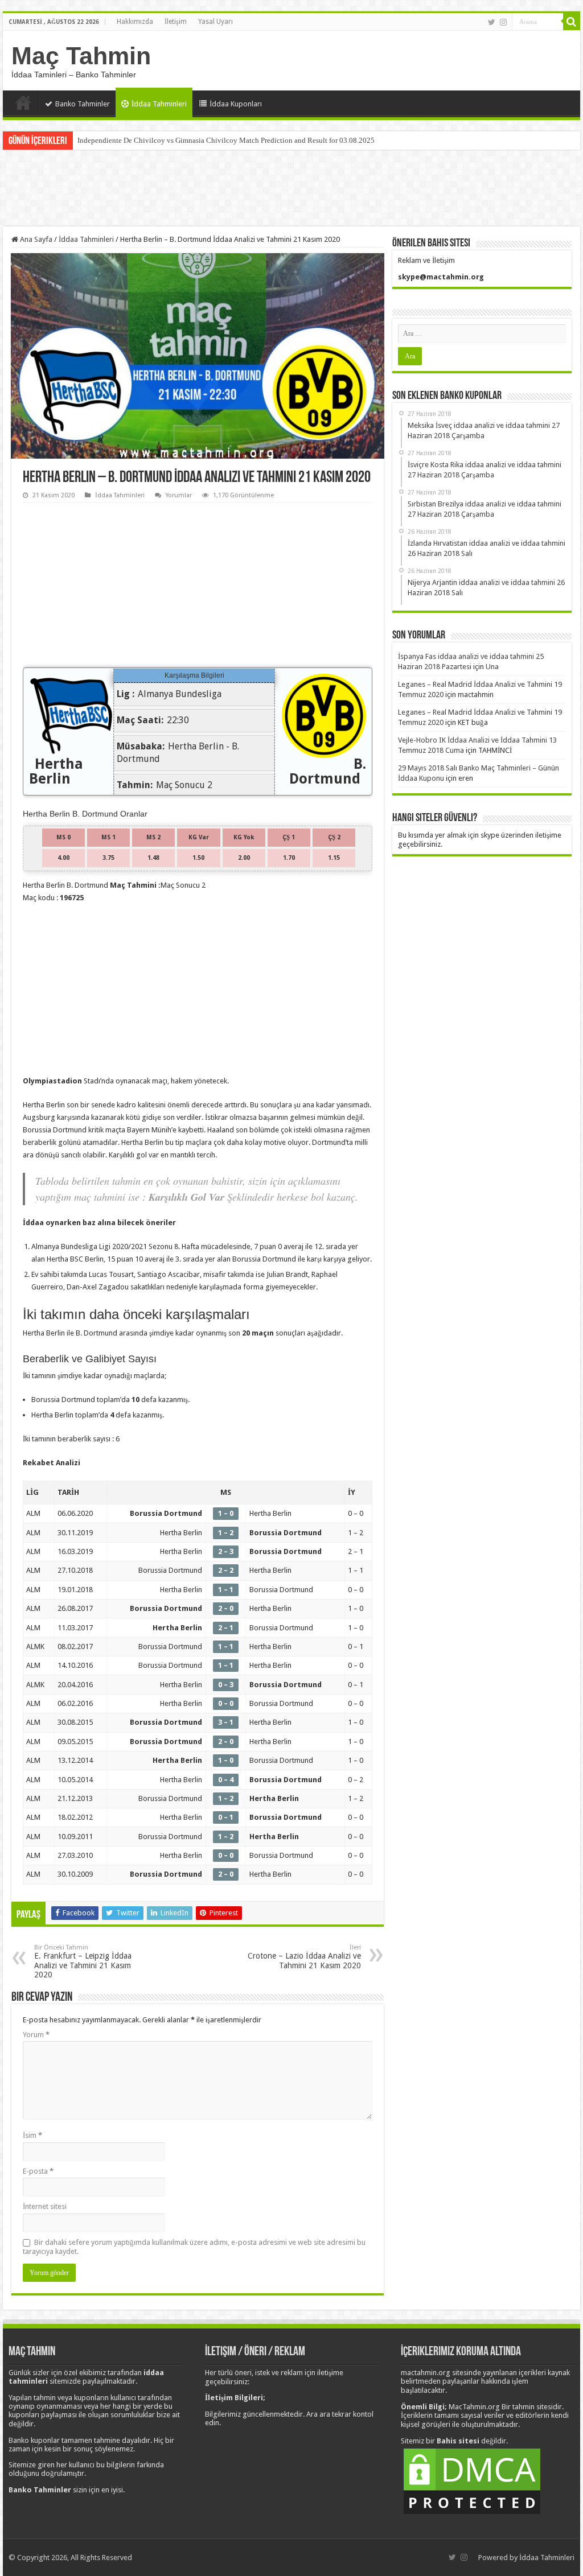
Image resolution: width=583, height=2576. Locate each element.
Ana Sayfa (23, 102)
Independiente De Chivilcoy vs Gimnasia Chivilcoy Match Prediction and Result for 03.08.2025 (226, 140)
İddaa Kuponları (236, 104)
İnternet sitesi (45, 2206)
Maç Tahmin (81, 56)
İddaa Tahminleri (159, 104)
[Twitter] (492, 22)
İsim (32, 2135)
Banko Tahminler (83, 104)
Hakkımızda (135, 22)
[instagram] (503, 22)
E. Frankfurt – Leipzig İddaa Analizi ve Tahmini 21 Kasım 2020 (83, 1961)
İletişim (176, 22)
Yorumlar (179, 495)
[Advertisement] (291, 189)
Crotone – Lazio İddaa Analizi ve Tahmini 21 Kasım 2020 (304, 1957)
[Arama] (572, 22)
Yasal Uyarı (215, 22)
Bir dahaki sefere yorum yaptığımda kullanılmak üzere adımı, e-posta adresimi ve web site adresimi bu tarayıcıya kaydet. (194, 2247)
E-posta (38, 2171)
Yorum (36, 2035)
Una (492, 667)
